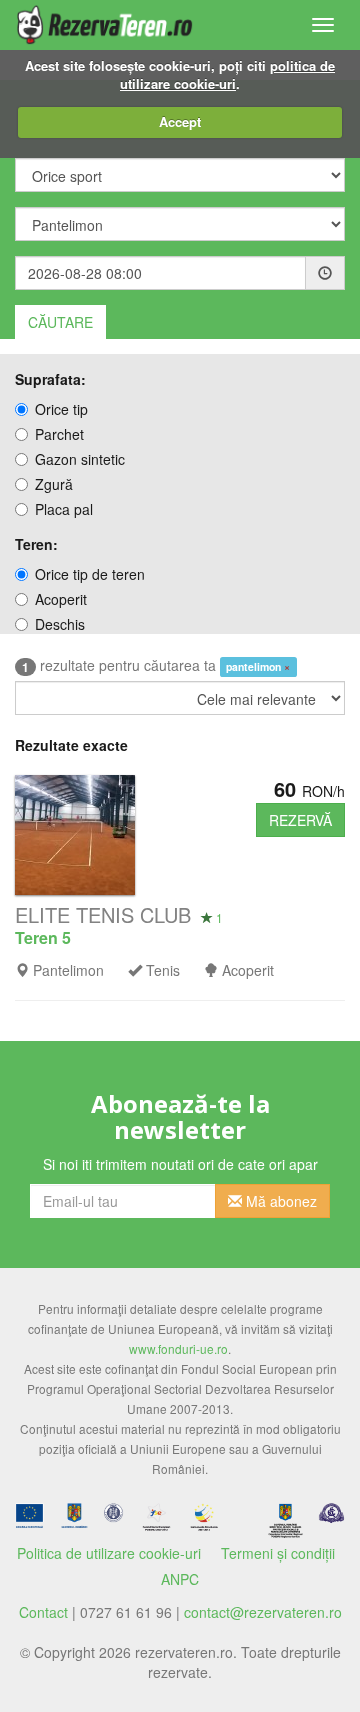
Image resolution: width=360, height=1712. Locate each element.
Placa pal (64, 509)
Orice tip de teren (90, 574)
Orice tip (61, 409)
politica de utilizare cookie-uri (227, 75)
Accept (180, 121)
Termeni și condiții (278, 1553)
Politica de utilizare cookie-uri (109, 1553)
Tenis (163, 970)
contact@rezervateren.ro (263, 1612)
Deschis (60, 624)
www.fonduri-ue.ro (178, 1348)
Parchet (59, 434)
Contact (43, 1612)
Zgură (54, 484)
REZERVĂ (300, 820)
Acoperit (61, 599)
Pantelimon (68, 970)
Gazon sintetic (80, 459)
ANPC (180, 1579)
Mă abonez (279, 1201)
